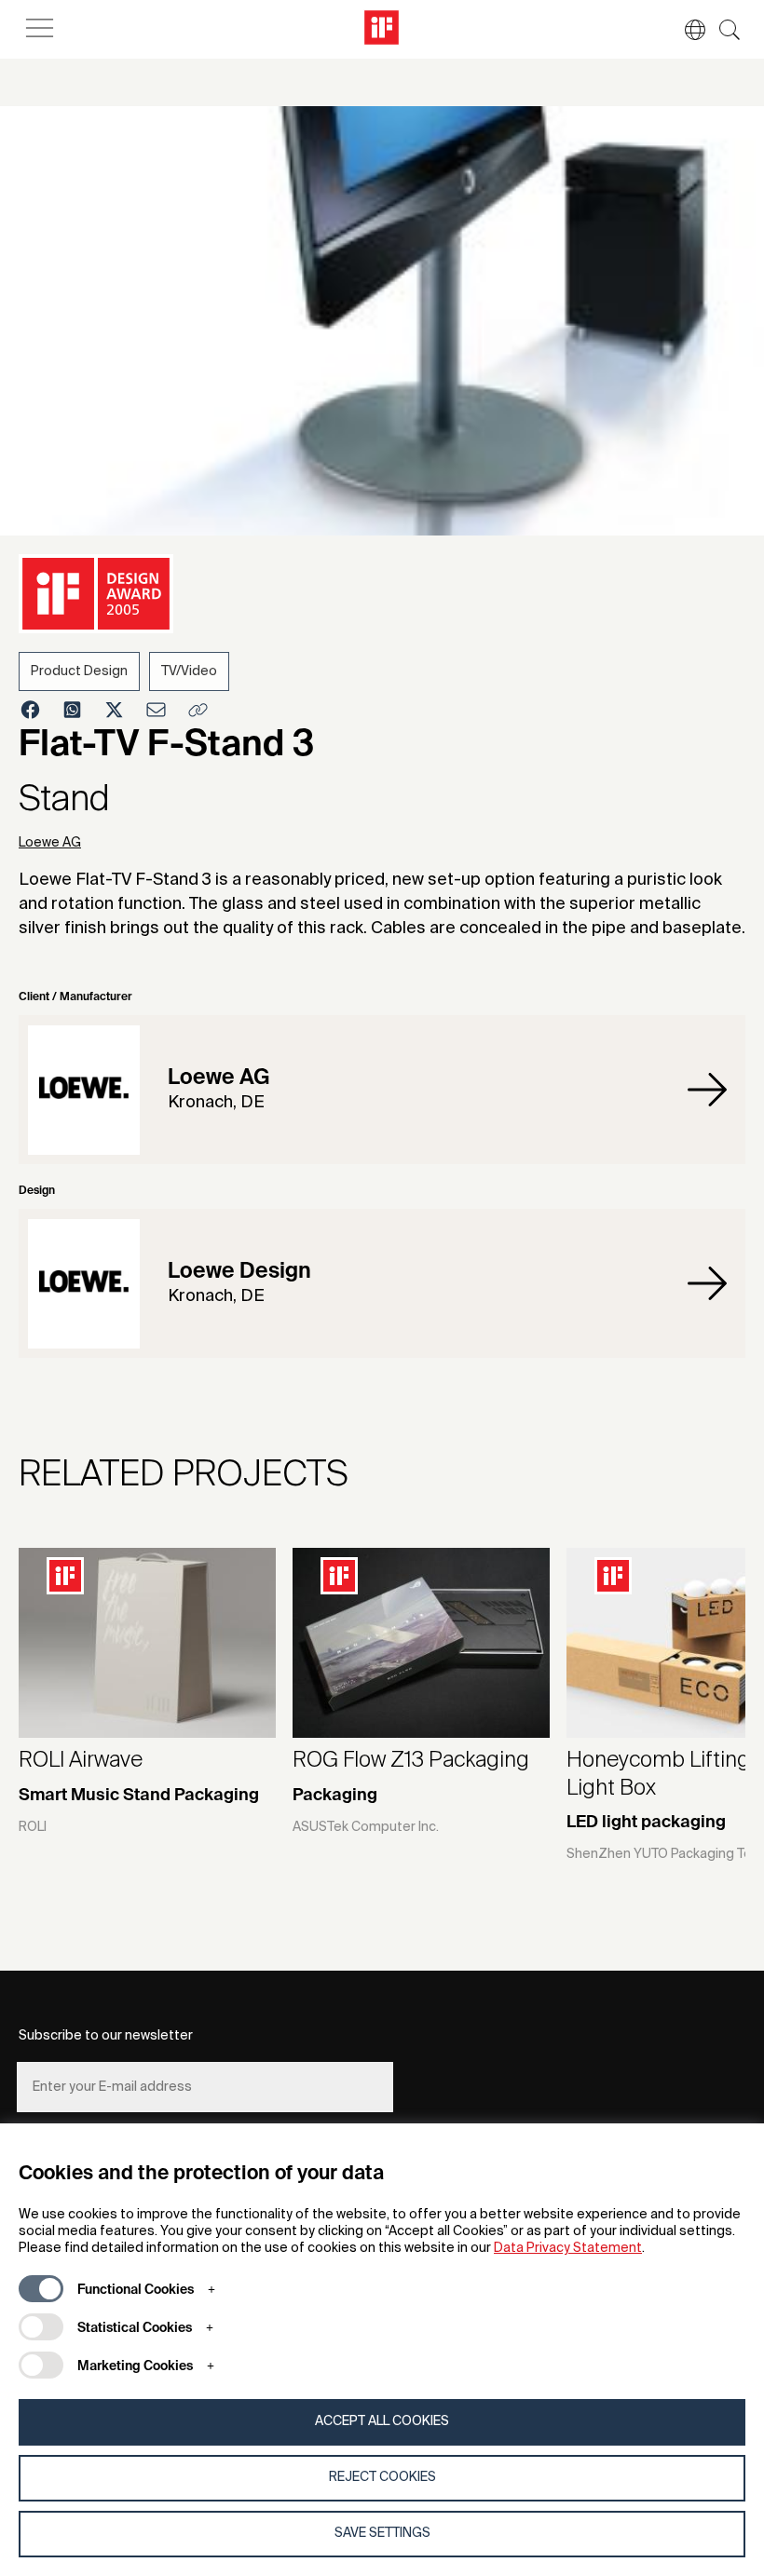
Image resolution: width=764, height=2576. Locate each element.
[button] (686, 30)
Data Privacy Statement (568, 2248)
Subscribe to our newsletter (106, 2036)
